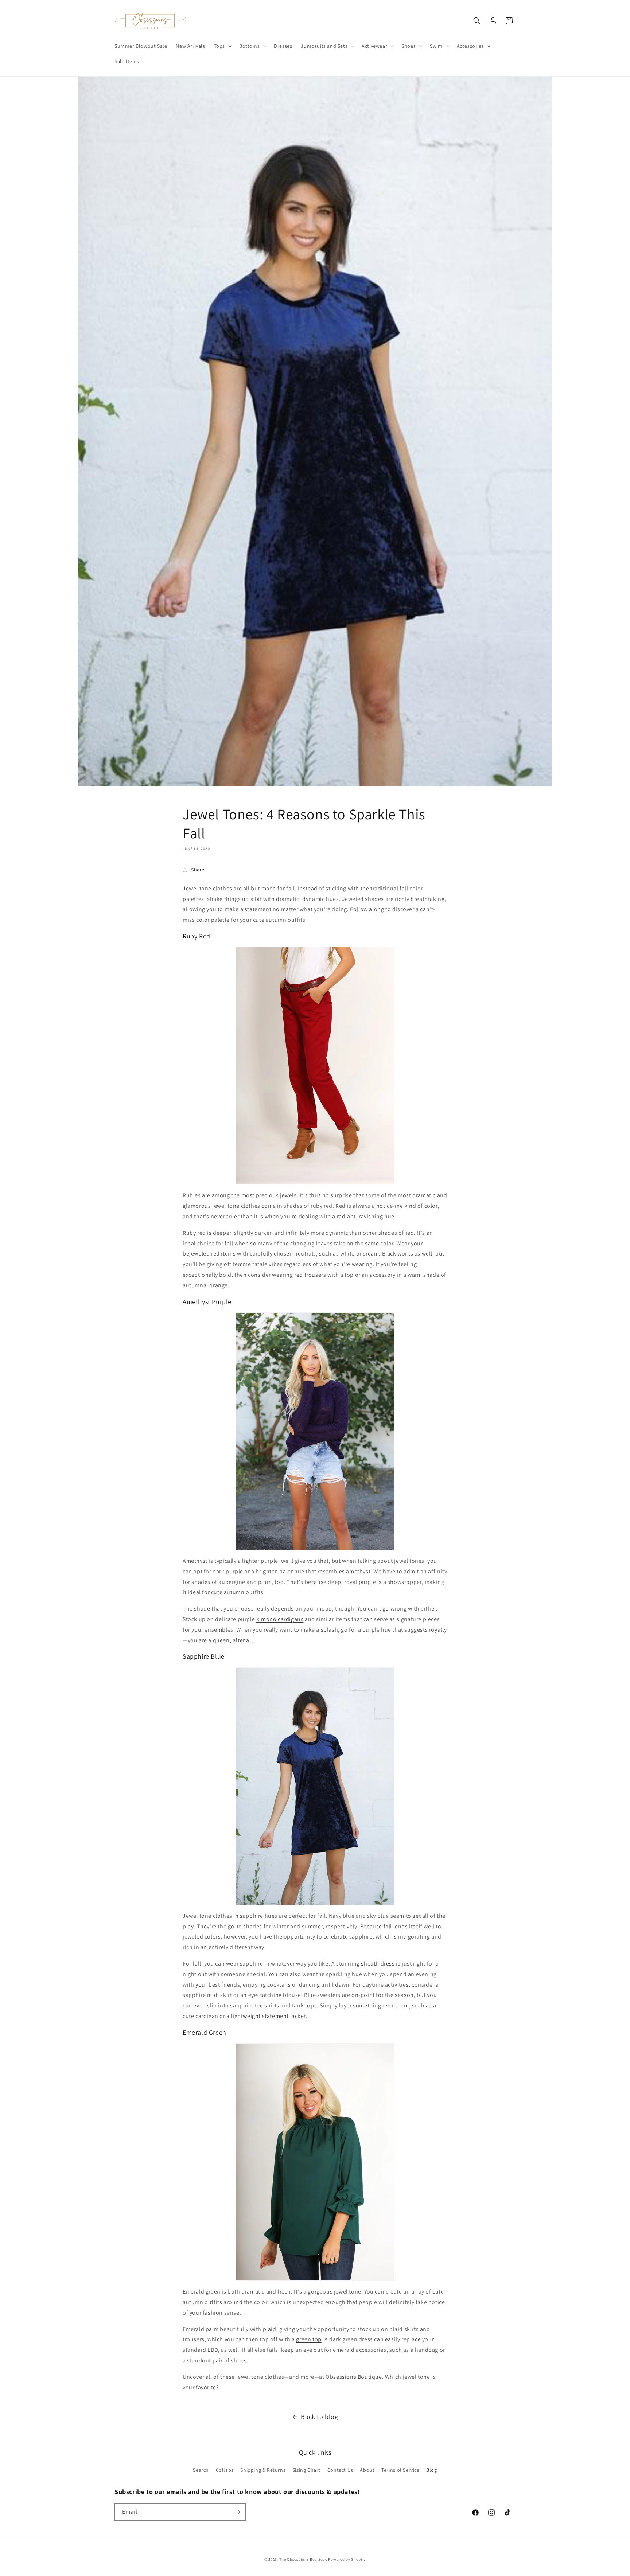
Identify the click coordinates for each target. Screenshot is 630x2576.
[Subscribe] (237, 2512)
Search (201, 2470)
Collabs (225, 2470)
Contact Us (340, 2470)
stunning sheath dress (365, 1964)
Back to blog (319, 2417)
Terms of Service (400, 2470)
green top (309, 2339)
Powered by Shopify (347, 2559)
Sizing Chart (306, 2470)
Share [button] (198, 870)
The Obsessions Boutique (303, 2559)
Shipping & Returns (263, 2470)
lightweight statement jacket (268, 2016)
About (367, 2470)
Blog (431, 2470)
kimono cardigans (280, 1619)
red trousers (310, 1275)
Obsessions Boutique (354, 2377)
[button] (222, 46)
